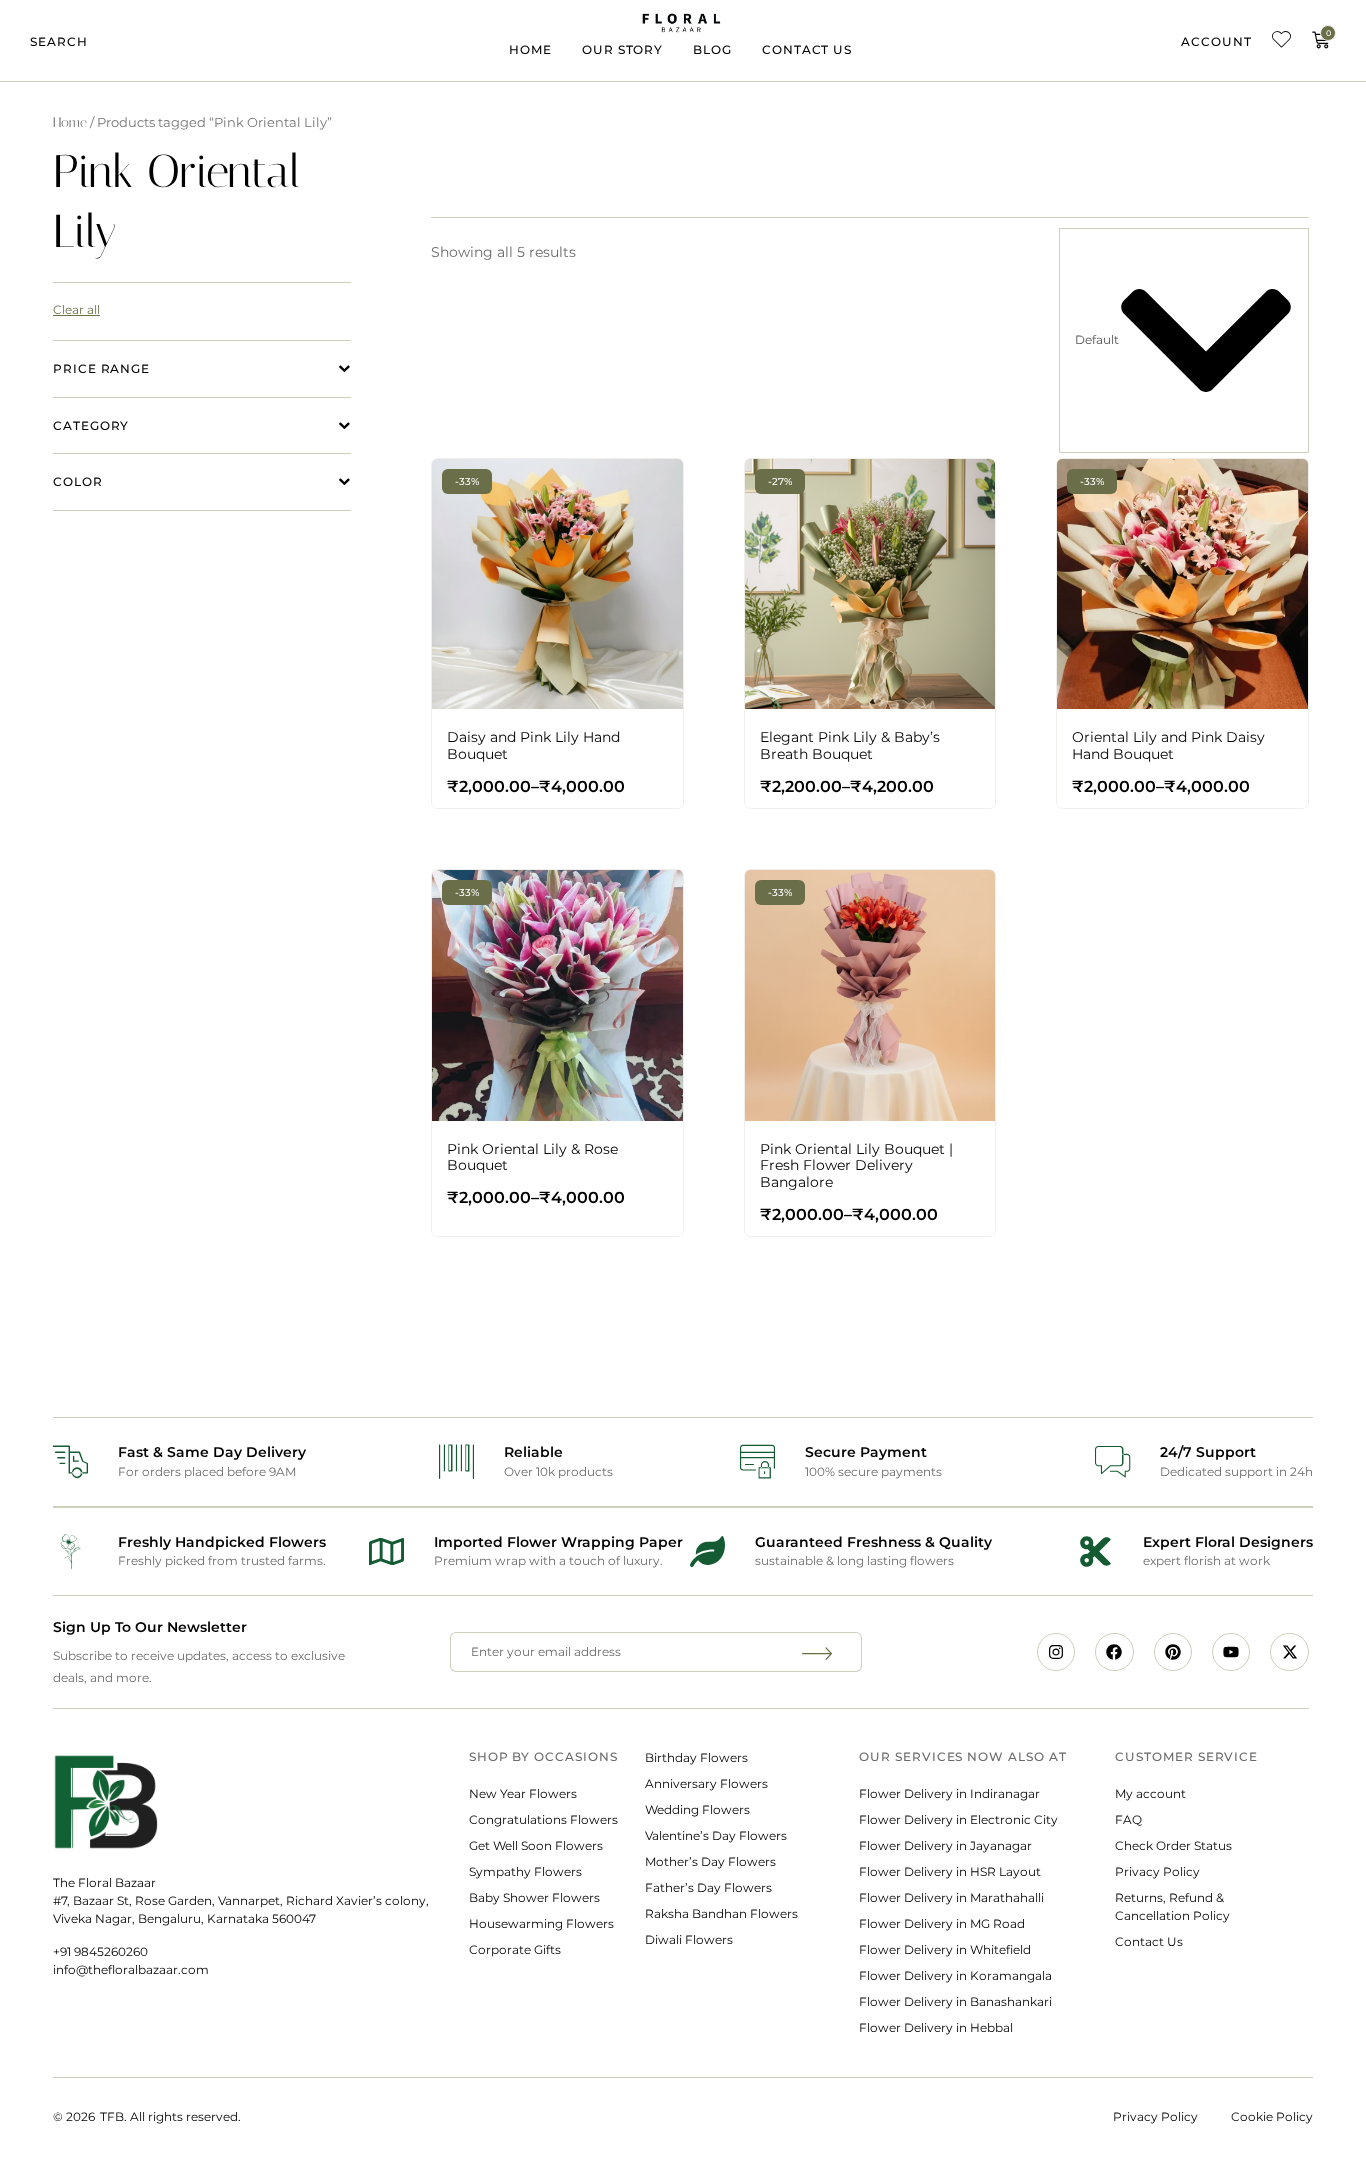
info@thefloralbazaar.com (131, 1969)
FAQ (1128, 1819)
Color (78, 481)
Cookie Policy (1272, 2116)
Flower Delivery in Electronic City (958, 1819)
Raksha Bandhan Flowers (721, 1913)
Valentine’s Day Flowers (716, 1835)
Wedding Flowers (697, 1809)
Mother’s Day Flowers (710, 1861)
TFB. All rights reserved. (170, 2116)
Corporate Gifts (515, 1949)
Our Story (622, 49)
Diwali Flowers (689, 1939)
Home (530, 49)
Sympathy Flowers (525, 1871)
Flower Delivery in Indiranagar (949, 1793)
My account (1150, 1793)
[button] (59, 42)
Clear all (76, 309)
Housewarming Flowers (541, 1923)
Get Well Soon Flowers (536, 1845)
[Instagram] (1056, 1652)
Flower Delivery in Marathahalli (951, 1897)
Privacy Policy (1157, 1871)
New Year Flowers (523, 1793)
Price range (101, 368)
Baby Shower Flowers (534, 1897)
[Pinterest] (1173, 1652)
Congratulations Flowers (543, 1819)
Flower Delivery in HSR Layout (950, 1871)
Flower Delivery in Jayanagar (945, 1845)
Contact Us (807, 49)
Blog (712, 49)
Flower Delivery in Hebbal (936, 2027)
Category (91, 425)
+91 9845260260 (100, 1951)
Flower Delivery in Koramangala (955, 1975)
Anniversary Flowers (706, 1783)
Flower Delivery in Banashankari (955, 2001)
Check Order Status (1173, 1845)
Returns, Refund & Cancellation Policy (1174, 1906)
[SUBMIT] (820, 1652)
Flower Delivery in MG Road (942, 1923)
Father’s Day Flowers (708, 1887)
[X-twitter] (1289, 1652)
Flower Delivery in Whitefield (945, 1949)
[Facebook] (1114, 1652)
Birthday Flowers (696, 1757)
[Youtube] (1231, 1652)
